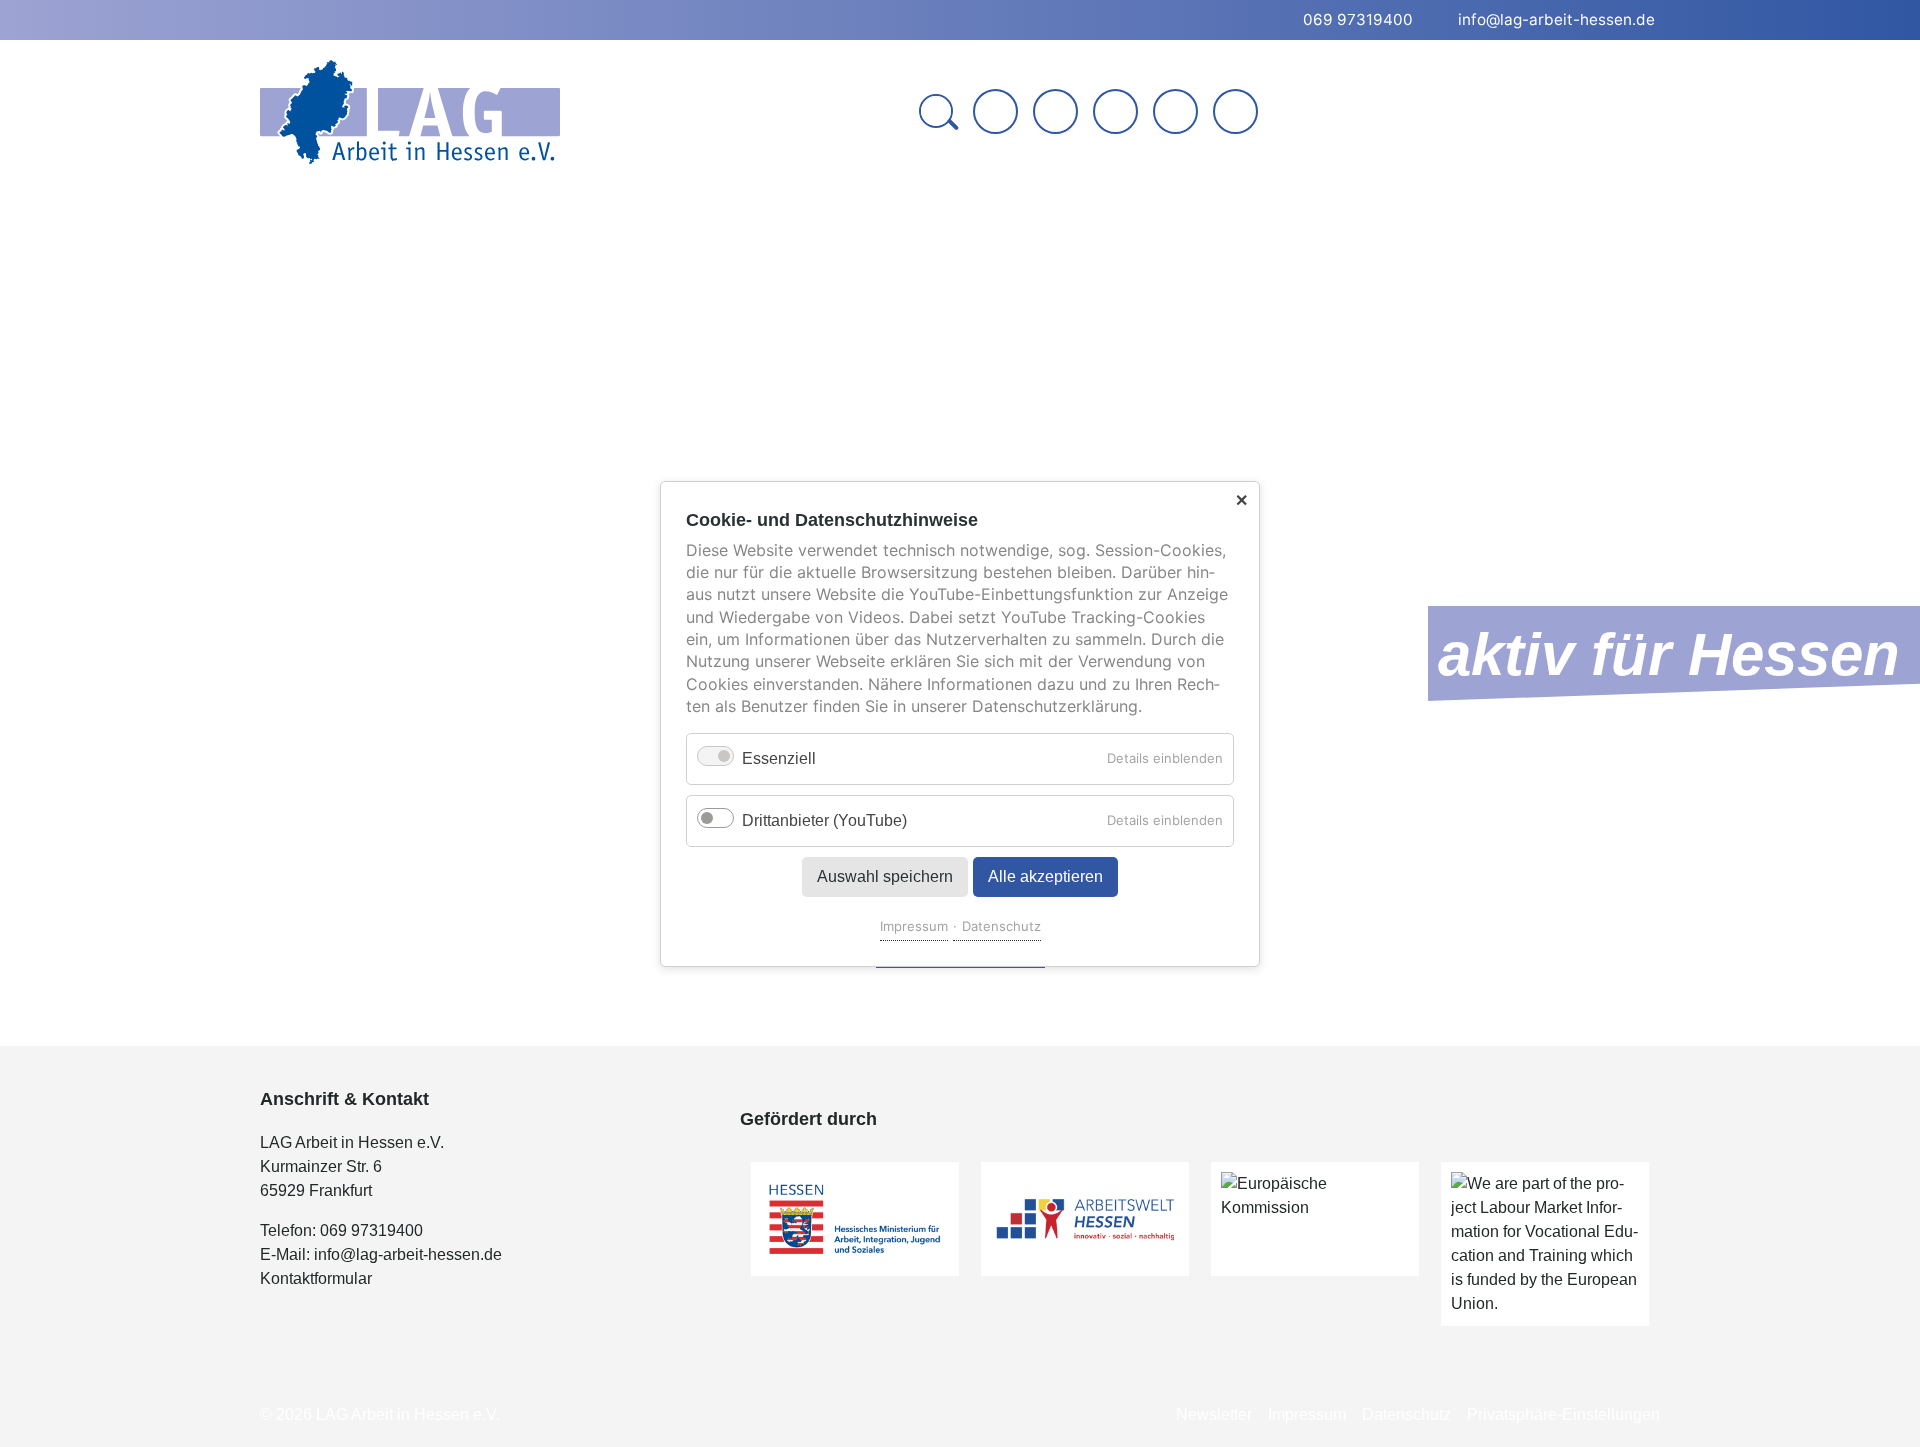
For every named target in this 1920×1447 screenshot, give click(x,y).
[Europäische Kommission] (1315, 1219)
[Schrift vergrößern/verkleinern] (1177, 113)
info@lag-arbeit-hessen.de (408, 1254)
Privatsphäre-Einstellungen (1563, 1414)
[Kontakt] (1055, 111)
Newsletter (1214, 1414)
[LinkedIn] (1115, 111)
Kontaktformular (316, 1278)
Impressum (914, 925)
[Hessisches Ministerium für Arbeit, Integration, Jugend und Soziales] (855, 1219)
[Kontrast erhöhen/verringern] (1237, 113)
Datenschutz (1001, 925)
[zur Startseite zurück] (995, 111)
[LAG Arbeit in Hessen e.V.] (410, 112)
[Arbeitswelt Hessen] (1085, 1219)
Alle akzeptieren (1045, 875)
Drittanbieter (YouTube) (824, 819)
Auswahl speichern (885, 875)
